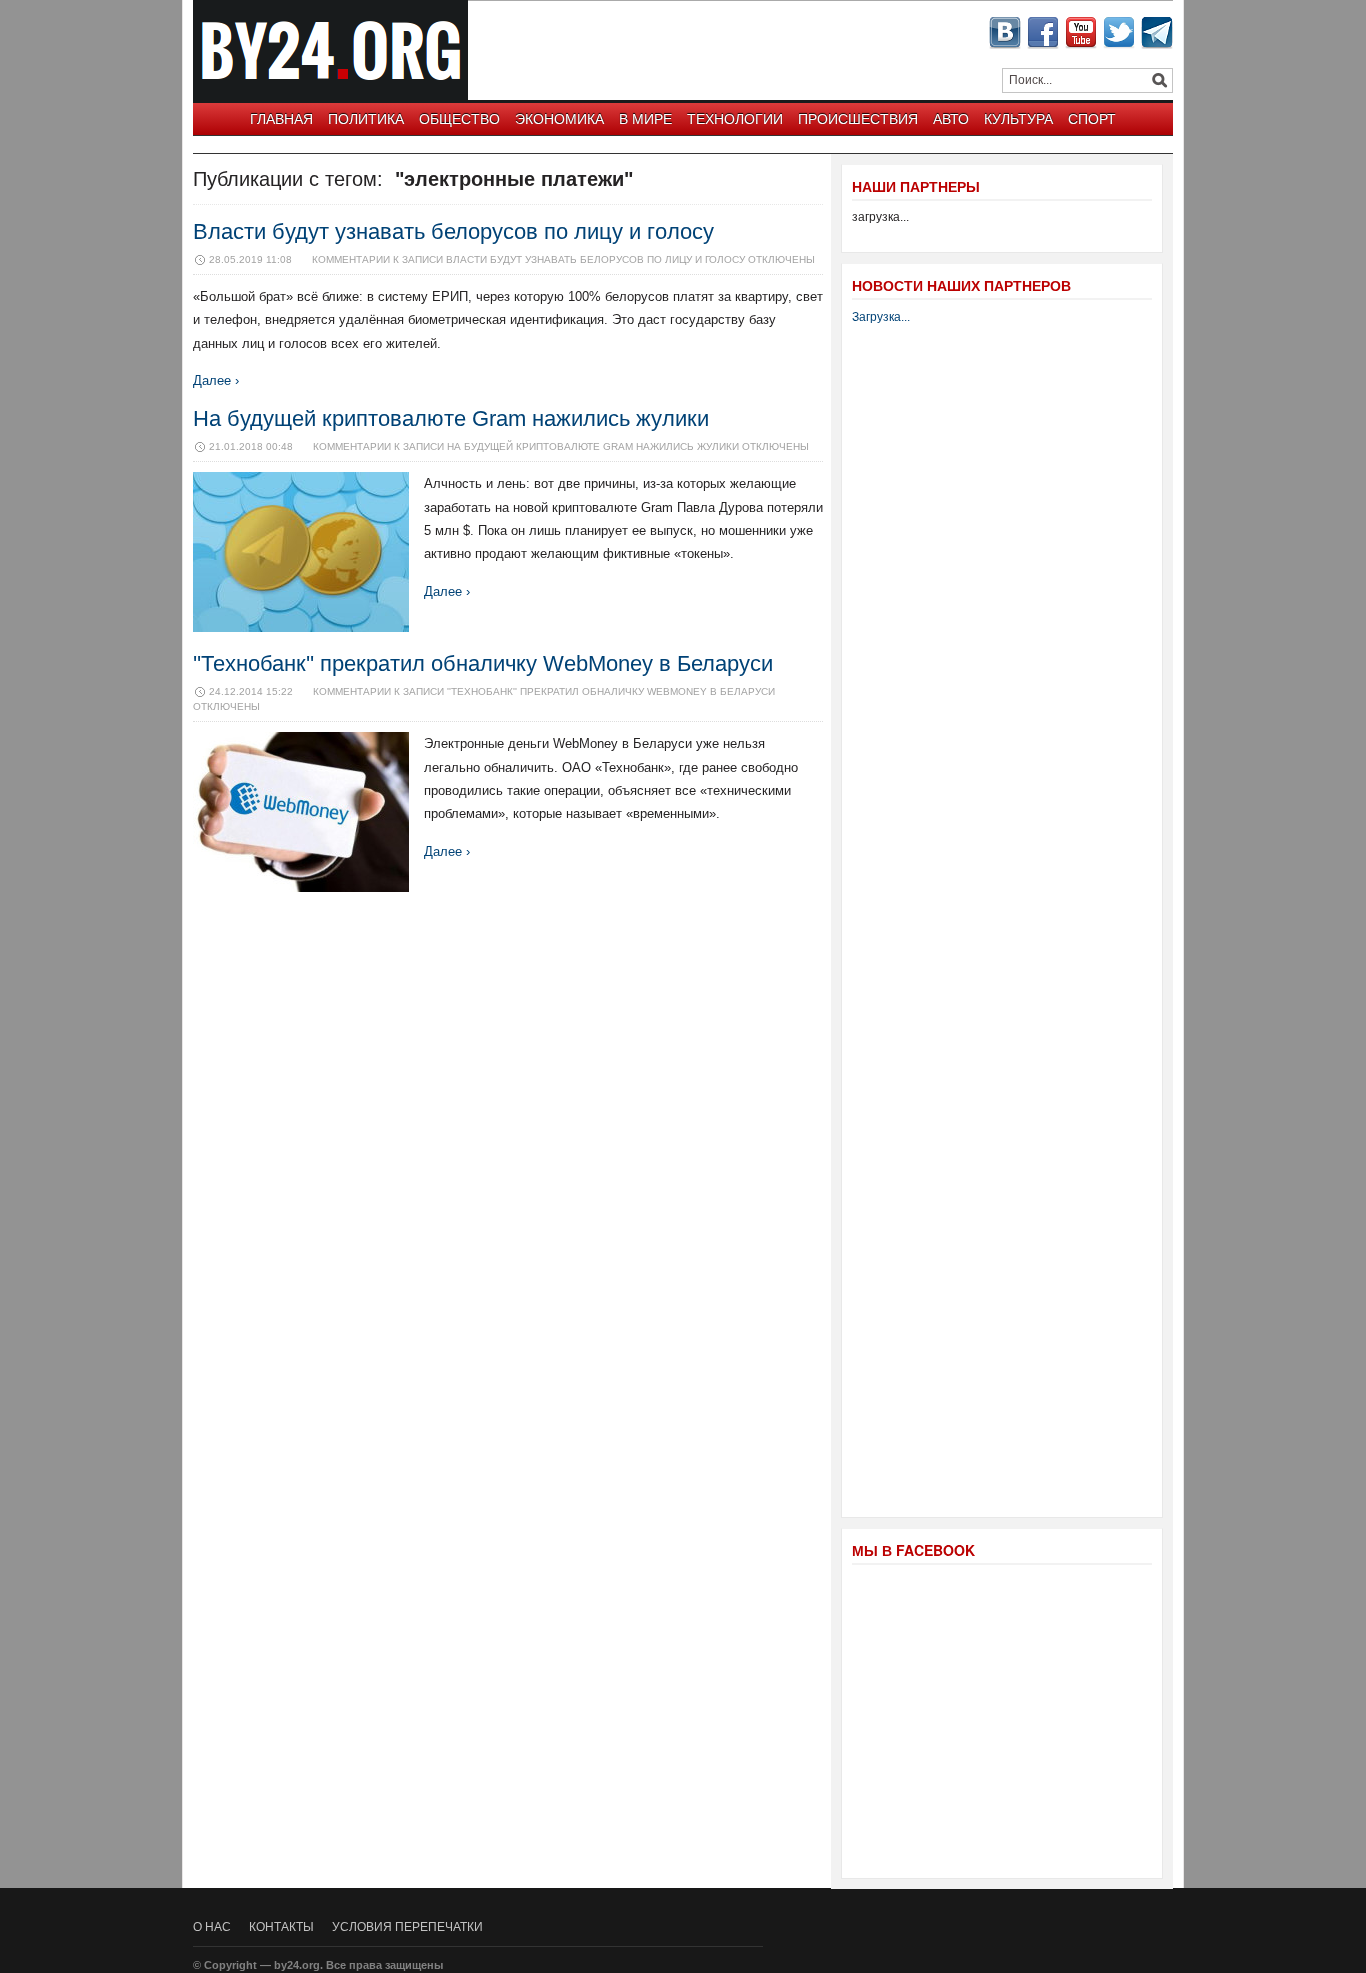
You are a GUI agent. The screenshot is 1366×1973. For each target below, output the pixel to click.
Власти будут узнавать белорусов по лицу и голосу (453, 231)
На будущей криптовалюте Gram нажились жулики (451, 418)
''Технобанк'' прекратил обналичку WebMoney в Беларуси (483, 663)
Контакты (281, 1927)
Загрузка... (881, 317)
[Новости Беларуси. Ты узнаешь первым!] (335, 94)
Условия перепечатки (407, 1927)
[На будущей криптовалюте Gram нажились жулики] (301, 628)
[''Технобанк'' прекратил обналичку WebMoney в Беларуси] (301, 888)
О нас (212, 1927)
